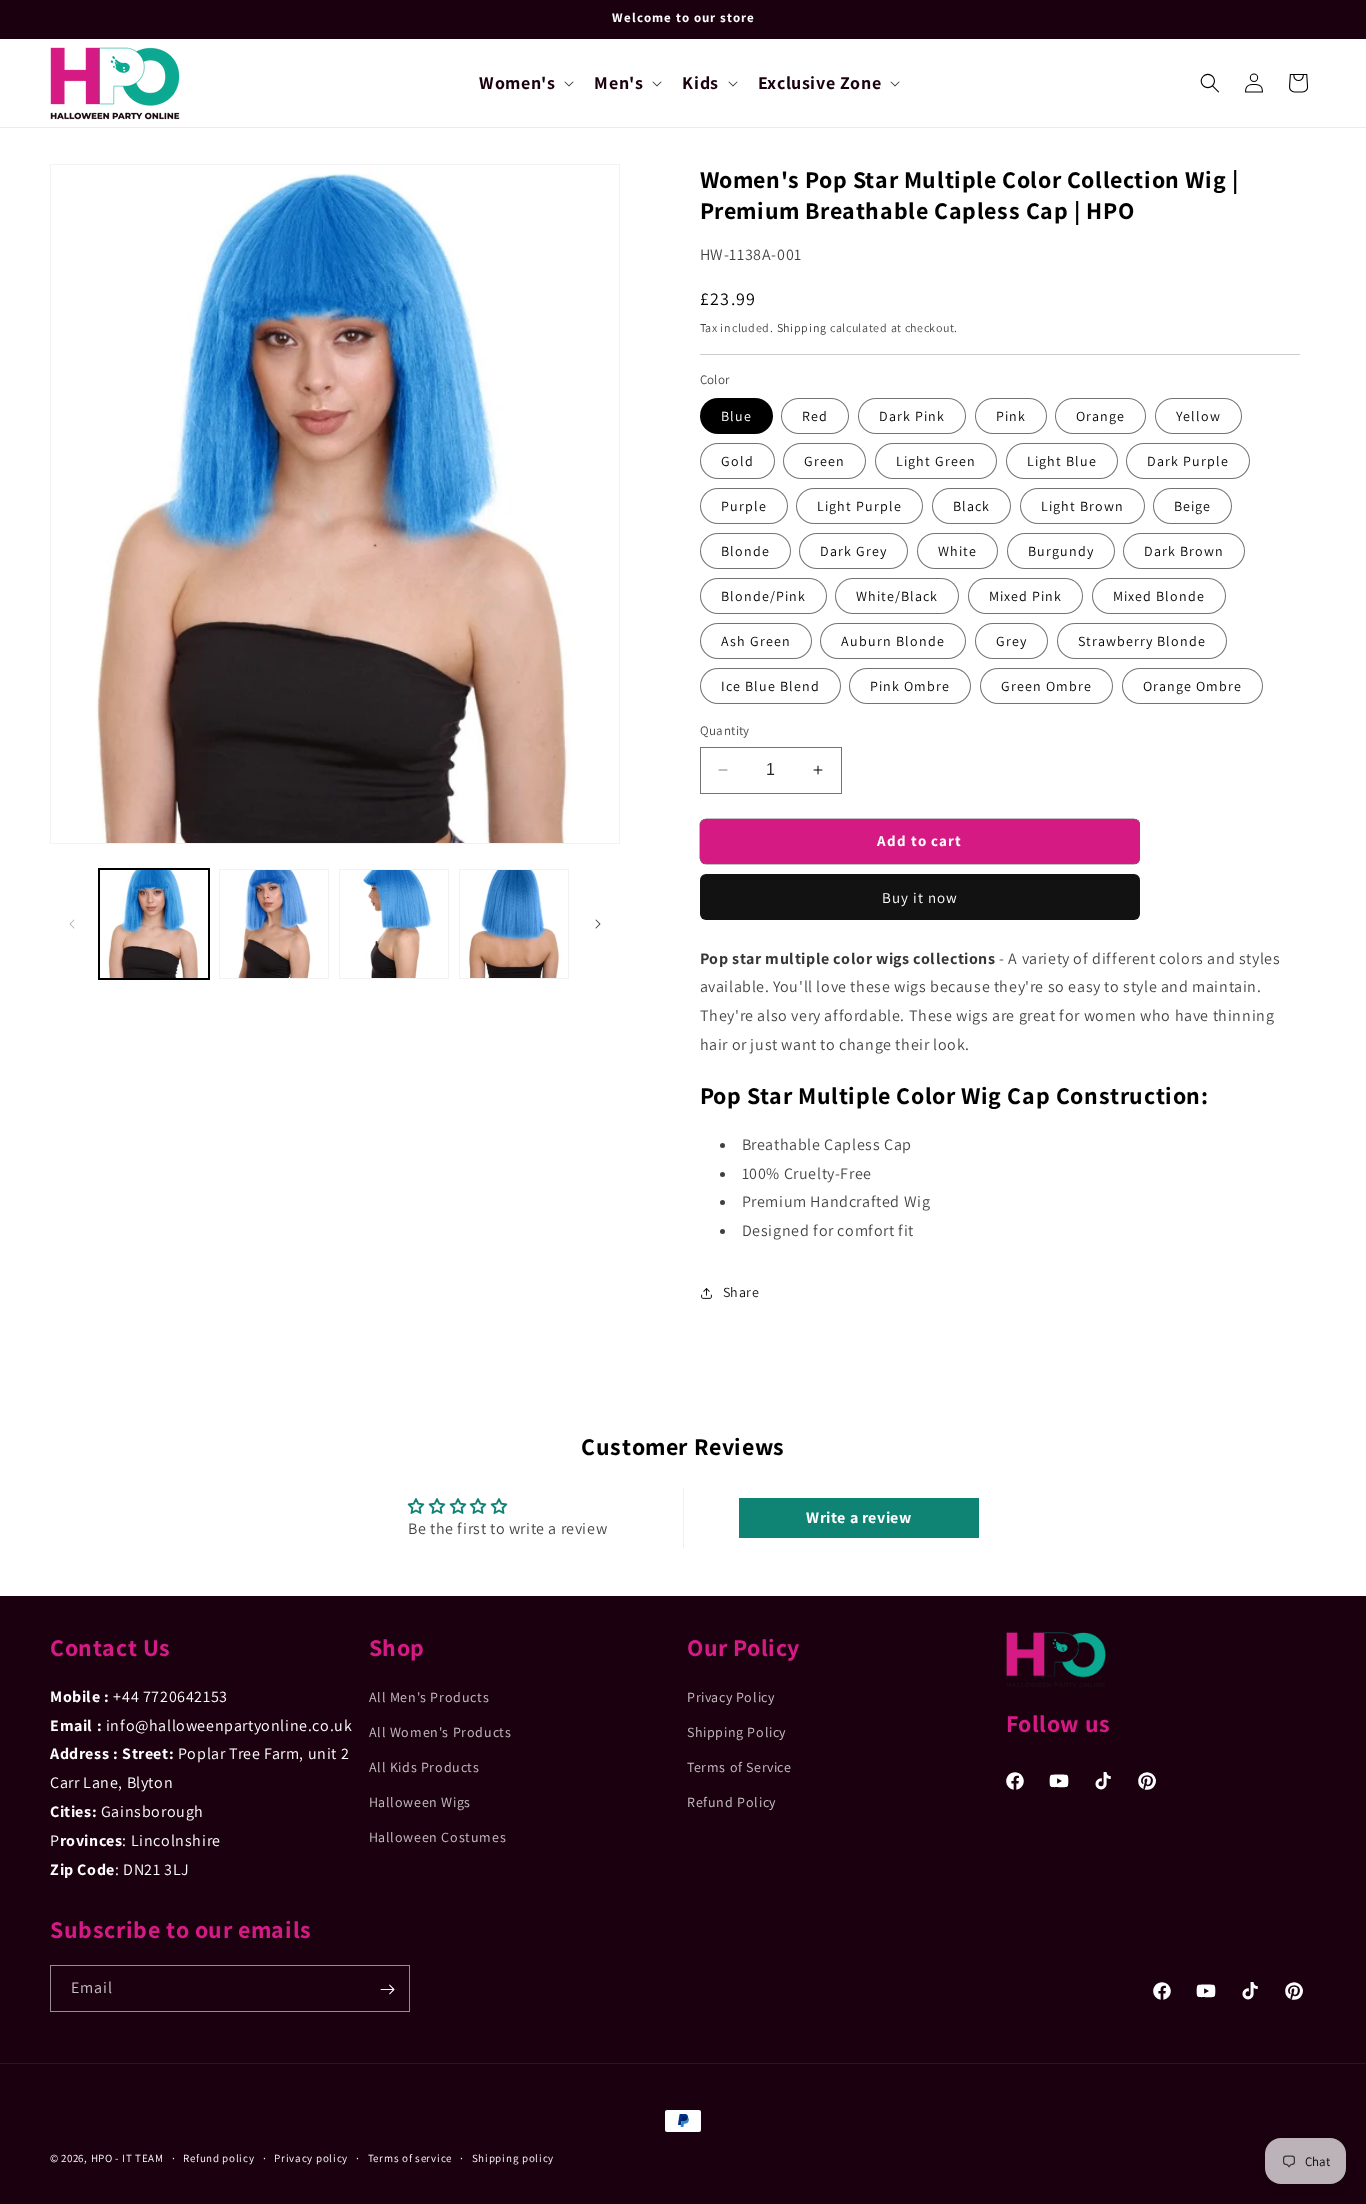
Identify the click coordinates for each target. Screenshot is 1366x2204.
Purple (744, 506)
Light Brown (1082, 506)
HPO (102, 2158)
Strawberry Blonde (1142, 641)
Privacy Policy (730, 1697)
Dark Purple (1188, 461)
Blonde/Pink (763, 596)
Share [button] (741, 1292)
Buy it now (920, 897)
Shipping (802, 327)
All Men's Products (429, 1697)
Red (815, 416)
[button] (524, 82)
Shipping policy (513, 2157)
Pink (1011, 416)
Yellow (1198, 416)
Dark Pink (912, 416)
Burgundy (1061, 551)
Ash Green (756, 641)
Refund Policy (731, 1802)
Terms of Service (739, 1767)
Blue (736, 416)
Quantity (725, 730)
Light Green (936, 461)
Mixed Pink (1025, 596)
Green (824, 461)
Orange (1100, 416)
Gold (737, 461)
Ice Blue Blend (770, 686)
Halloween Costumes (438, 1838)
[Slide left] (72, 924)
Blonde (745, 551)
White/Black (897, 596)
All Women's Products (440, 1732)
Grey (1011, 641)
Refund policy (218, 2157)
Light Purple (859, 506)
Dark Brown (1184, 551)
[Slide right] (598, 924)
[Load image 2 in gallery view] (274, 924)
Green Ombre (1046, 686)
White (957, 551)
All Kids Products (424, 1767)
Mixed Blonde (1159, 596)
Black (971, 506)
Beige (1192, 506)
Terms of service (410, 2157)
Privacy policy (311, 2157)
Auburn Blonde (893, 641)
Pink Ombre (910, 686)
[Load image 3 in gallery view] (394, 924)
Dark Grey (853, 551)
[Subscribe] (387, 1989)
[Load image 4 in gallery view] (514, 924)
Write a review (858, 1517)
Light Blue (1062, 461)
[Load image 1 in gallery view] (154, 924)
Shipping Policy (736, 1732)
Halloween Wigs (420, 1802)
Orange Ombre (1192, 686)
